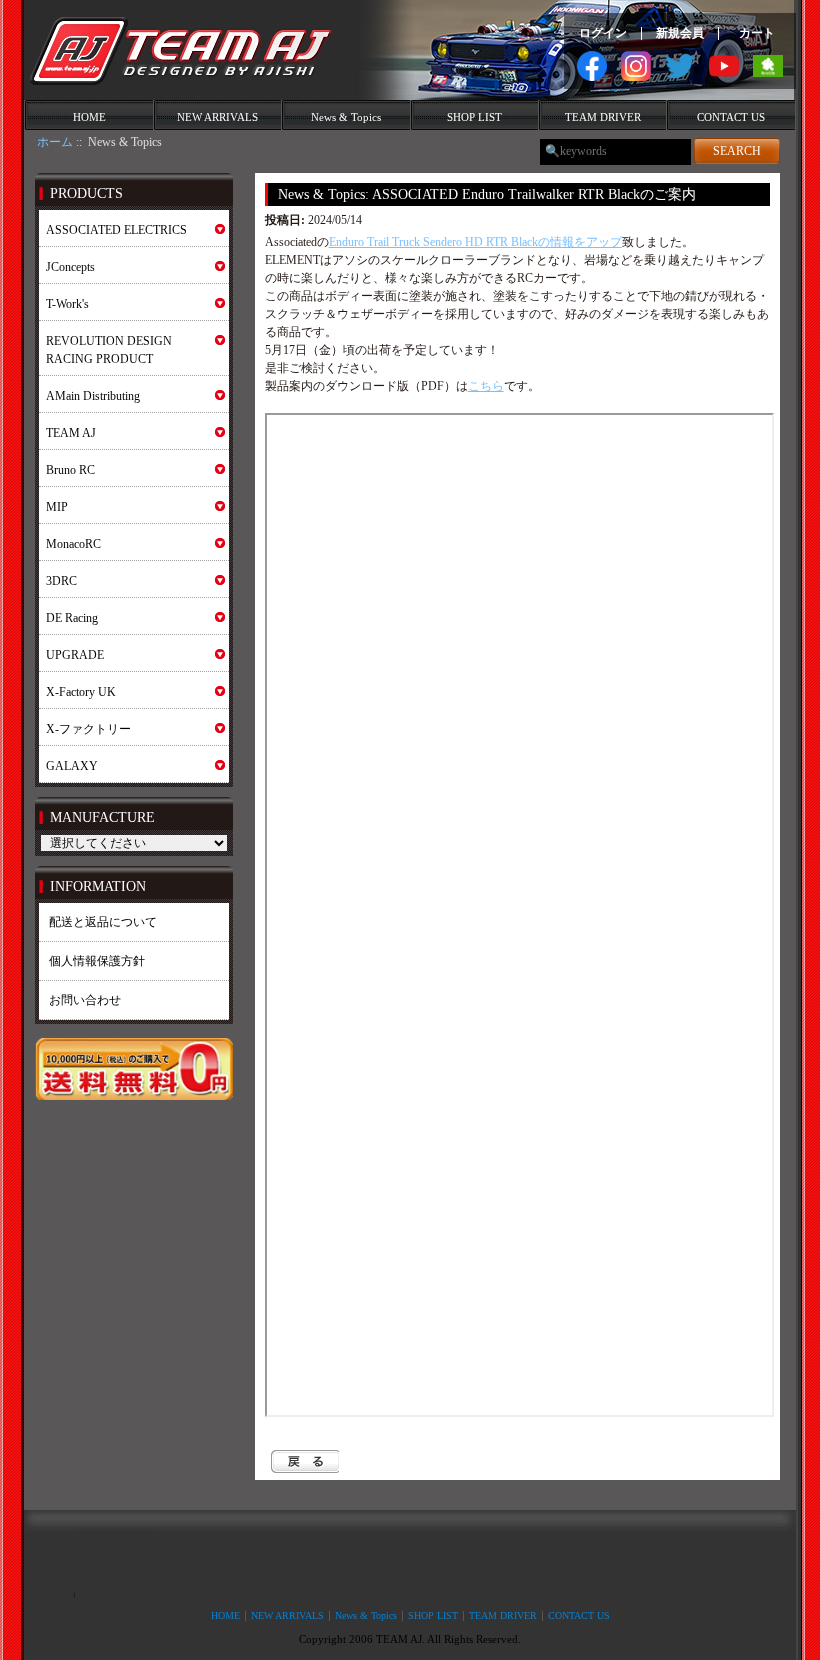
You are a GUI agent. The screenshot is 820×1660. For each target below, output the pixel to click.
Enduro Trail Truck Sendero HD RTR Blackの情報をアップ (475, 242)
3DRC (61, 581)
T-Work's (67, 304)
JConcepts (70, 267)
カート (757, 33)
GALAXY (72, 766)
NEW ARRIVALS (217, 117)
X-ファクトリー (88, 729)
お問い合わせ (85, 1000)
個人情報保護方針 (97, 961)
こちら (486, 386)
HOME (89, 117)
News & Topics (346, 117)
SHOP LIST (474, 117)
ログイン (603, 33)
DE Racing (72, 618)
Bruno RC (70, 470)
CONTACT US (731, 117)
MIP (57, 507)
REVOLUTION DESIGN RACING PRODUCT (109, 350)
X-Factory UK (81, 692)
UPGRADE (75, 655)
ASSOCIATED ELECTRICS (116, 230)
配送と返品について (103, 922)
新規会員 (680, 33)
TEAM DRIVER (603, 117)
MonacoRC (73, 544)
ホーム (55, 142)
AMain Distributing (93, 396)
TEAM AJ (71, 433)
